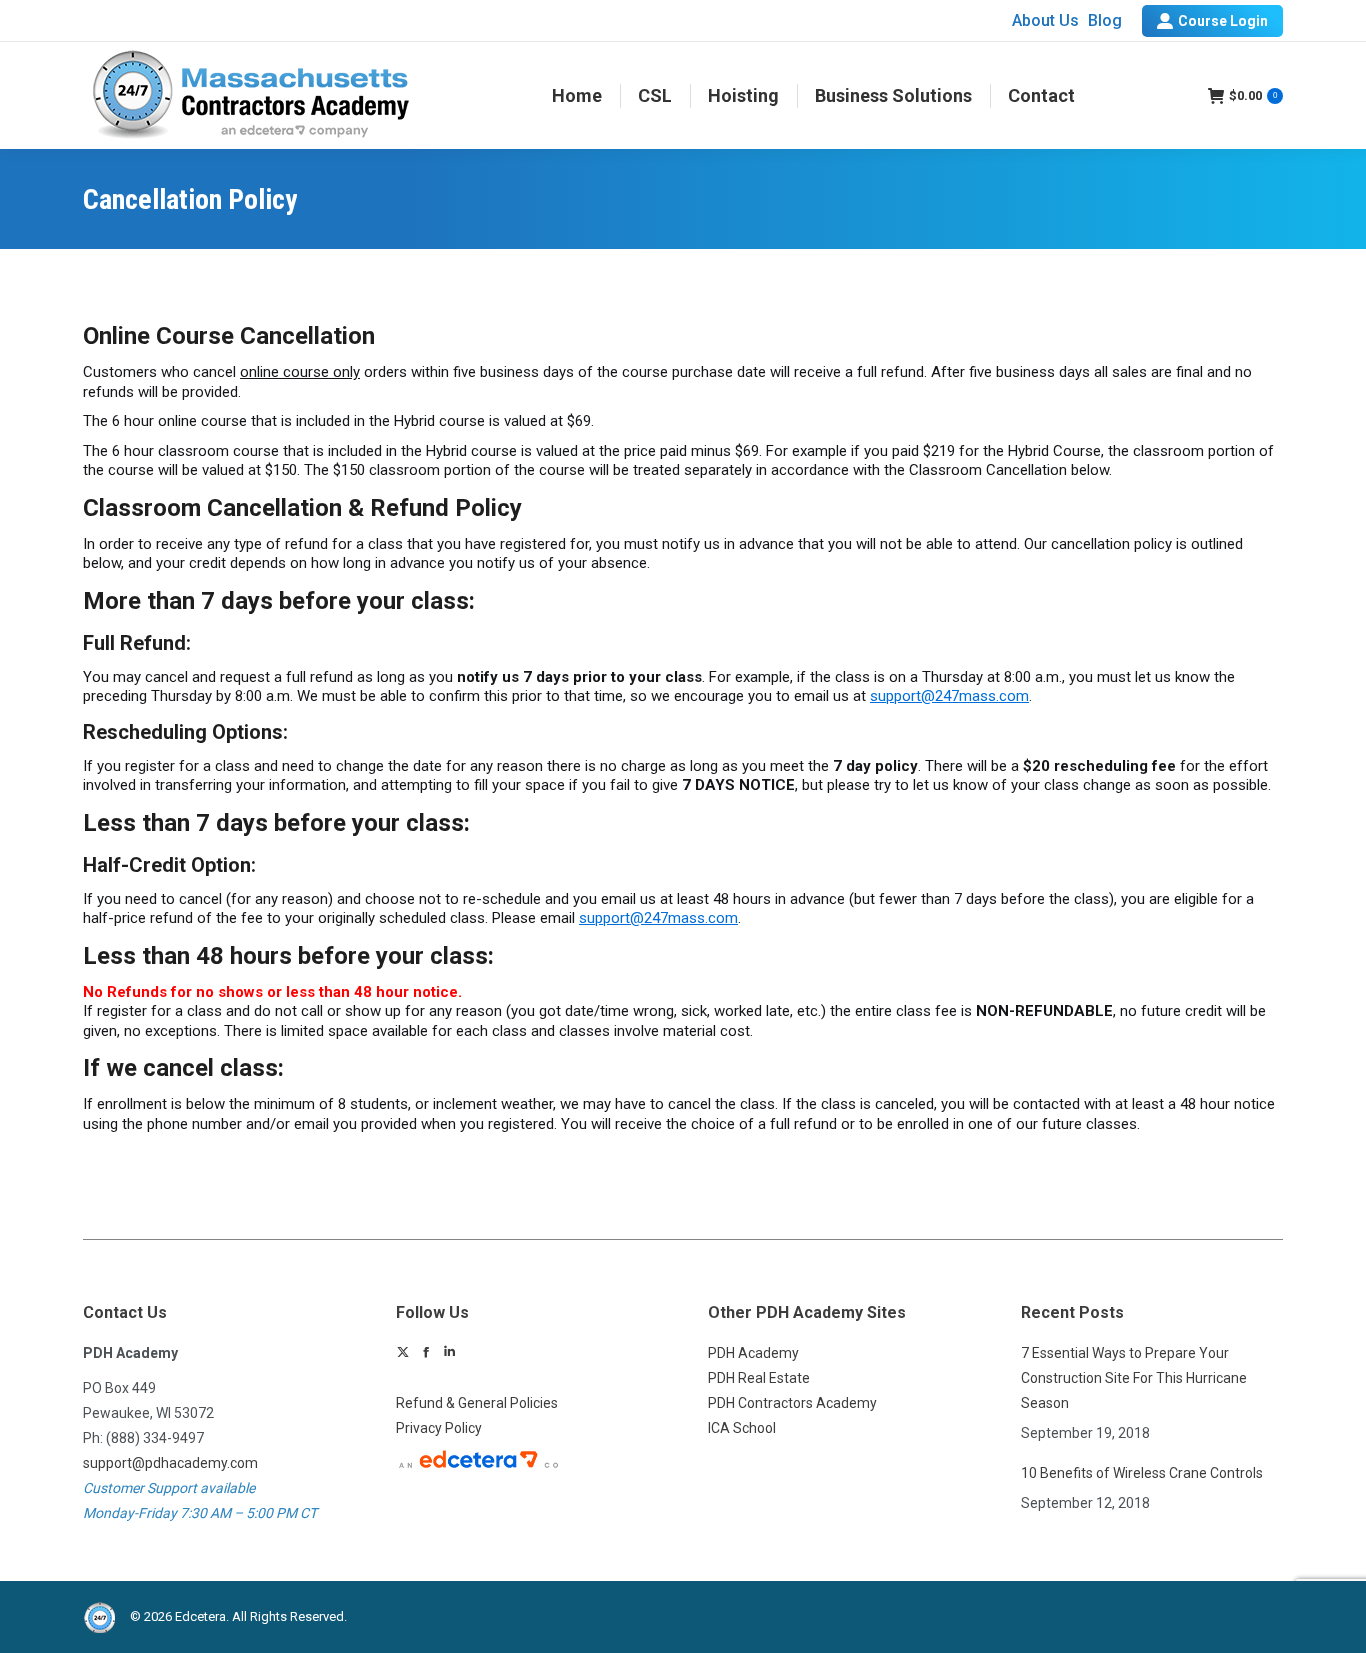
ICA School (742, 1428)
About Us (1045, 20)
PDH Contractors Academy (792, 1403)
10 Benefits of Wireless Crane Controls (1142, 1473)
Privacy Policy (439, 1428)
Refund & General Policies (477, 1403)
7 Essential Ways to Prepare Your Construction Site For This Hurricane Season (1134, 1378)
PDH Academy (753, 1353)
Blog (1105, 20)
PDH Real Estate (759, 1378)
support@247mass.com (949, 696)
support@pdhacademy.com (170, 1463)
